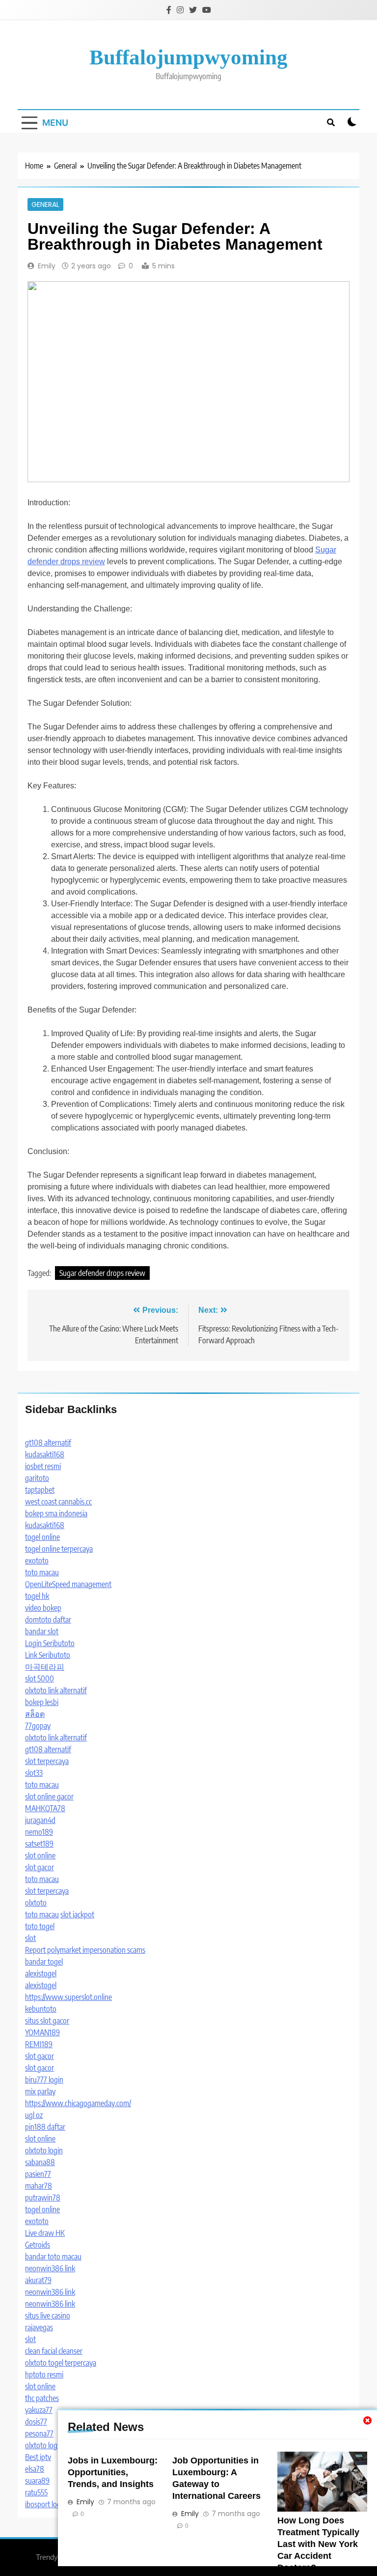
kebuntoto (41, 2009)
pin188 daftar (45, 2127)
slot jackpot (77, 1914)
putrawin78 (43, 2198)
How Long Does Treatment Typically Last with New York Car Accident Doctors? (318, 2544)
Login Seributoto (50, 1643)
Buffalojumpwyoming (188, 57)
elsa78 (35, 2469)
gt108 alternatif (48, 1443)
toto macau (42, 1572)
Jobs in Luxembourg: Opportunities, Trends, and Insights (113, 2472)
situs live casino (48, 2316)
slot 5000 (40, 1679)
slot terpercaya (47, 1761)
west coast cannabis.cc (58, 1502)
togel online (42, 1537)
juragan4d (40, 1820)
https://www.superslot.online (68, 1997)
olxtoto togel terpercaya (61, 2363)
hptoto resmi (44, 2374)
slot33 (34, 1773)
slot (30, 1938)
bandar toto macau (53, 2257)
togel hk (37, 1596)
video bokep (43, 1608)
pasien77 (38, 2174)
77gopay (38, 1726)
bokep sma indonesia (56, 1513)
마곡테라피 (45, 1667)
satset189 (39, 1844)
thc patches (42, 2398)
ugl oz (34, 2115)
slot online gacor (49, 1796)
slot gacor (40, 1867)
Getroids (38, 2245)
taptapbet (40, 1490)
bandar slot (42, 1631)
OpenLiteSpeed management (68, 1584)
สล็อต (35, 1714)
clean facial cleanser (54, 2351)
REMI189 (39, 2044)
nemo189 (39, 1832)
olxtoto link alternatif (56, 1690)
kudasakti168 (45, 1454)
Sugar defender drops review (102, 1273)
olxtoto (36, 1903)
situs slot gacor (47, 2021)
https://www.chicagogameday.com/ (78, 2103)
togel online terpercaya (59, 1549)
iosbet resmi (43, 1466)
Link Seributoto (48, 1655)
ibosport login (46, 2504)
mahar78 (39, 2186)
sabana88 (40, 2162)
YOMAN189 (42, 2032)
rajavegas (39, 2327)
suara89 (37, 2481)
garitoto (37, 1478)
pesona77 (39, 2433)
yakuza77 (39, 2410)
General (45, 204)
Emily (47, 266)
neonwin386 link (50, 2268)
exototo (37, 1561)
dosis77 (36, 2422)
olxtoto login (44, 2150)
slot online (40, 1855)
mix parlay (40, 2091)
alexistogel (41, 1973)
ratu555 (36, 2492)
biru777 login (44, 2080)
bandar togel (44, 1962)
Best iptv (38, 2457)
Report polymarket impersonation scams (85, 1950)
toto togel (40, 1926)
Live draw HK (45, 2233)
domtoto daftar (48, 1620)
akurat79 (38, 2280)
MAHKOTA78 (45, 1808)
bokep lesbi (42, 1702)
